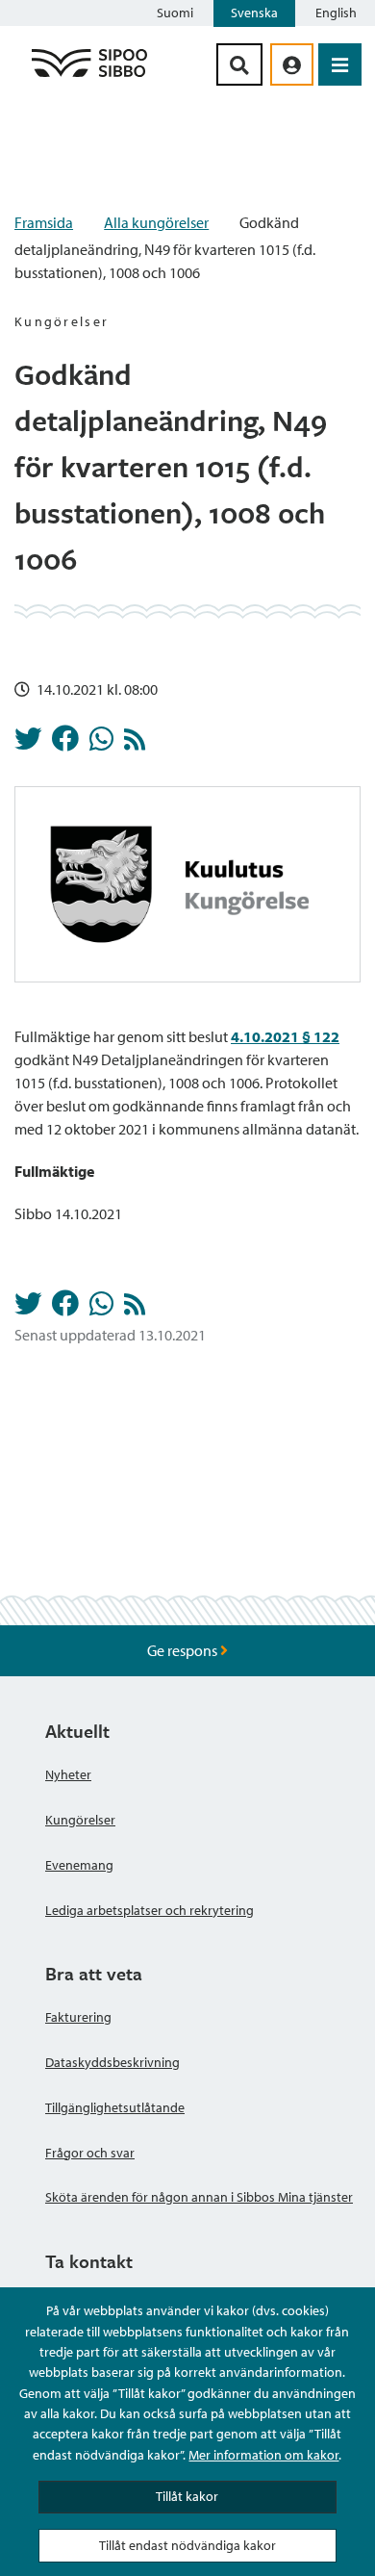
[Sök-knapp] (239, 64)
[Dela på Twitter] (28, 744)
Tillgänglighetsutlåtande (115, 2107)
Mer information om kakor (263, 2455)
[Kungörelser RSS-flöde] (135, 744)
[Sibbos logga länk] (89, 76)
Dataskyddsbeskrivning (112, 2062)
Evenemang (79, 1865)
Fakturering (78, 2017)
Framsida (44, 222)
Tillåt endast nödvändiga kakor (187, 2545)
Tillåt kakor (187, 2496)
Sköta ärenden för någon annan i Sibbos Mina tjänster (199, 2197)
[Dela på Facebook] (65, 744)
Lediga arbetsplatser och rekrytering (150, 1910)
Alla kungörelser (156, 222)
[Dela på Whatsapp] (101, 744)
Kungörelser (80, 1820)
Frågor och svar (90, 2153)
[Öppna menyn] (340, 64)
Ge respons (184, 1650)
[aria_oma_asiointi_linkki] (292, 64)
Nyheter (68, 1774)
